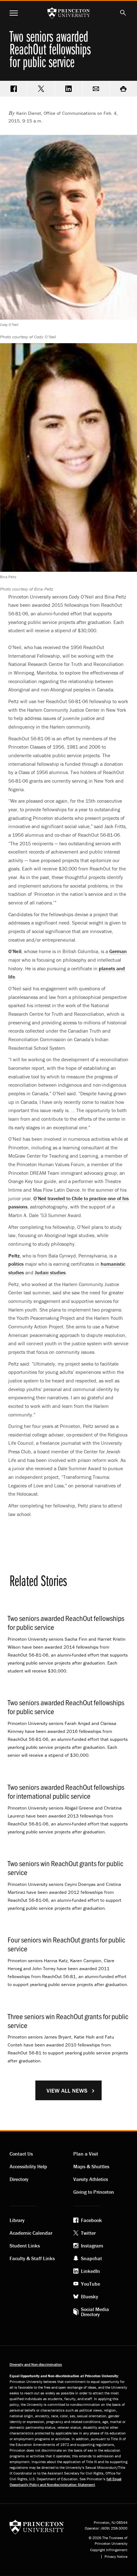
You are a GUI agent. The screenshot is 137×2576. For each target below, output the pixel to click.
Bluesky (90, 2296)
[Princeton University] (37, 2527)
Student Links (25, 2246)
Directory (19, 2179)
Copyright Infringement (109, 2550)
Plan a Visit (86, 2154)
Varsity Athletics (91, 2179)
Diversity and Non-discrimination (36, 2364)
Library (17, 2220)
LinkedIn (90, 2271)
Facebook (91, 2220)
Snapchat (91, 2258)
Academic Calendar (31, 2233)
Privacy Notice (116, 2557)
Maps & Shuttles (91, 2166)
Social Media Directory (95, 2312)
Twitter (88, 2233)
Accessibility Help (28, 2166)
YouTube (90, 2284)
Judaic (50, 1272)
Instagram (92, 2246)
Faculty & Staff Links (32, 2258)
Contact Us (21, 2154)
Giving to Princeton (94, 2192)
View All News (67, 2091)
